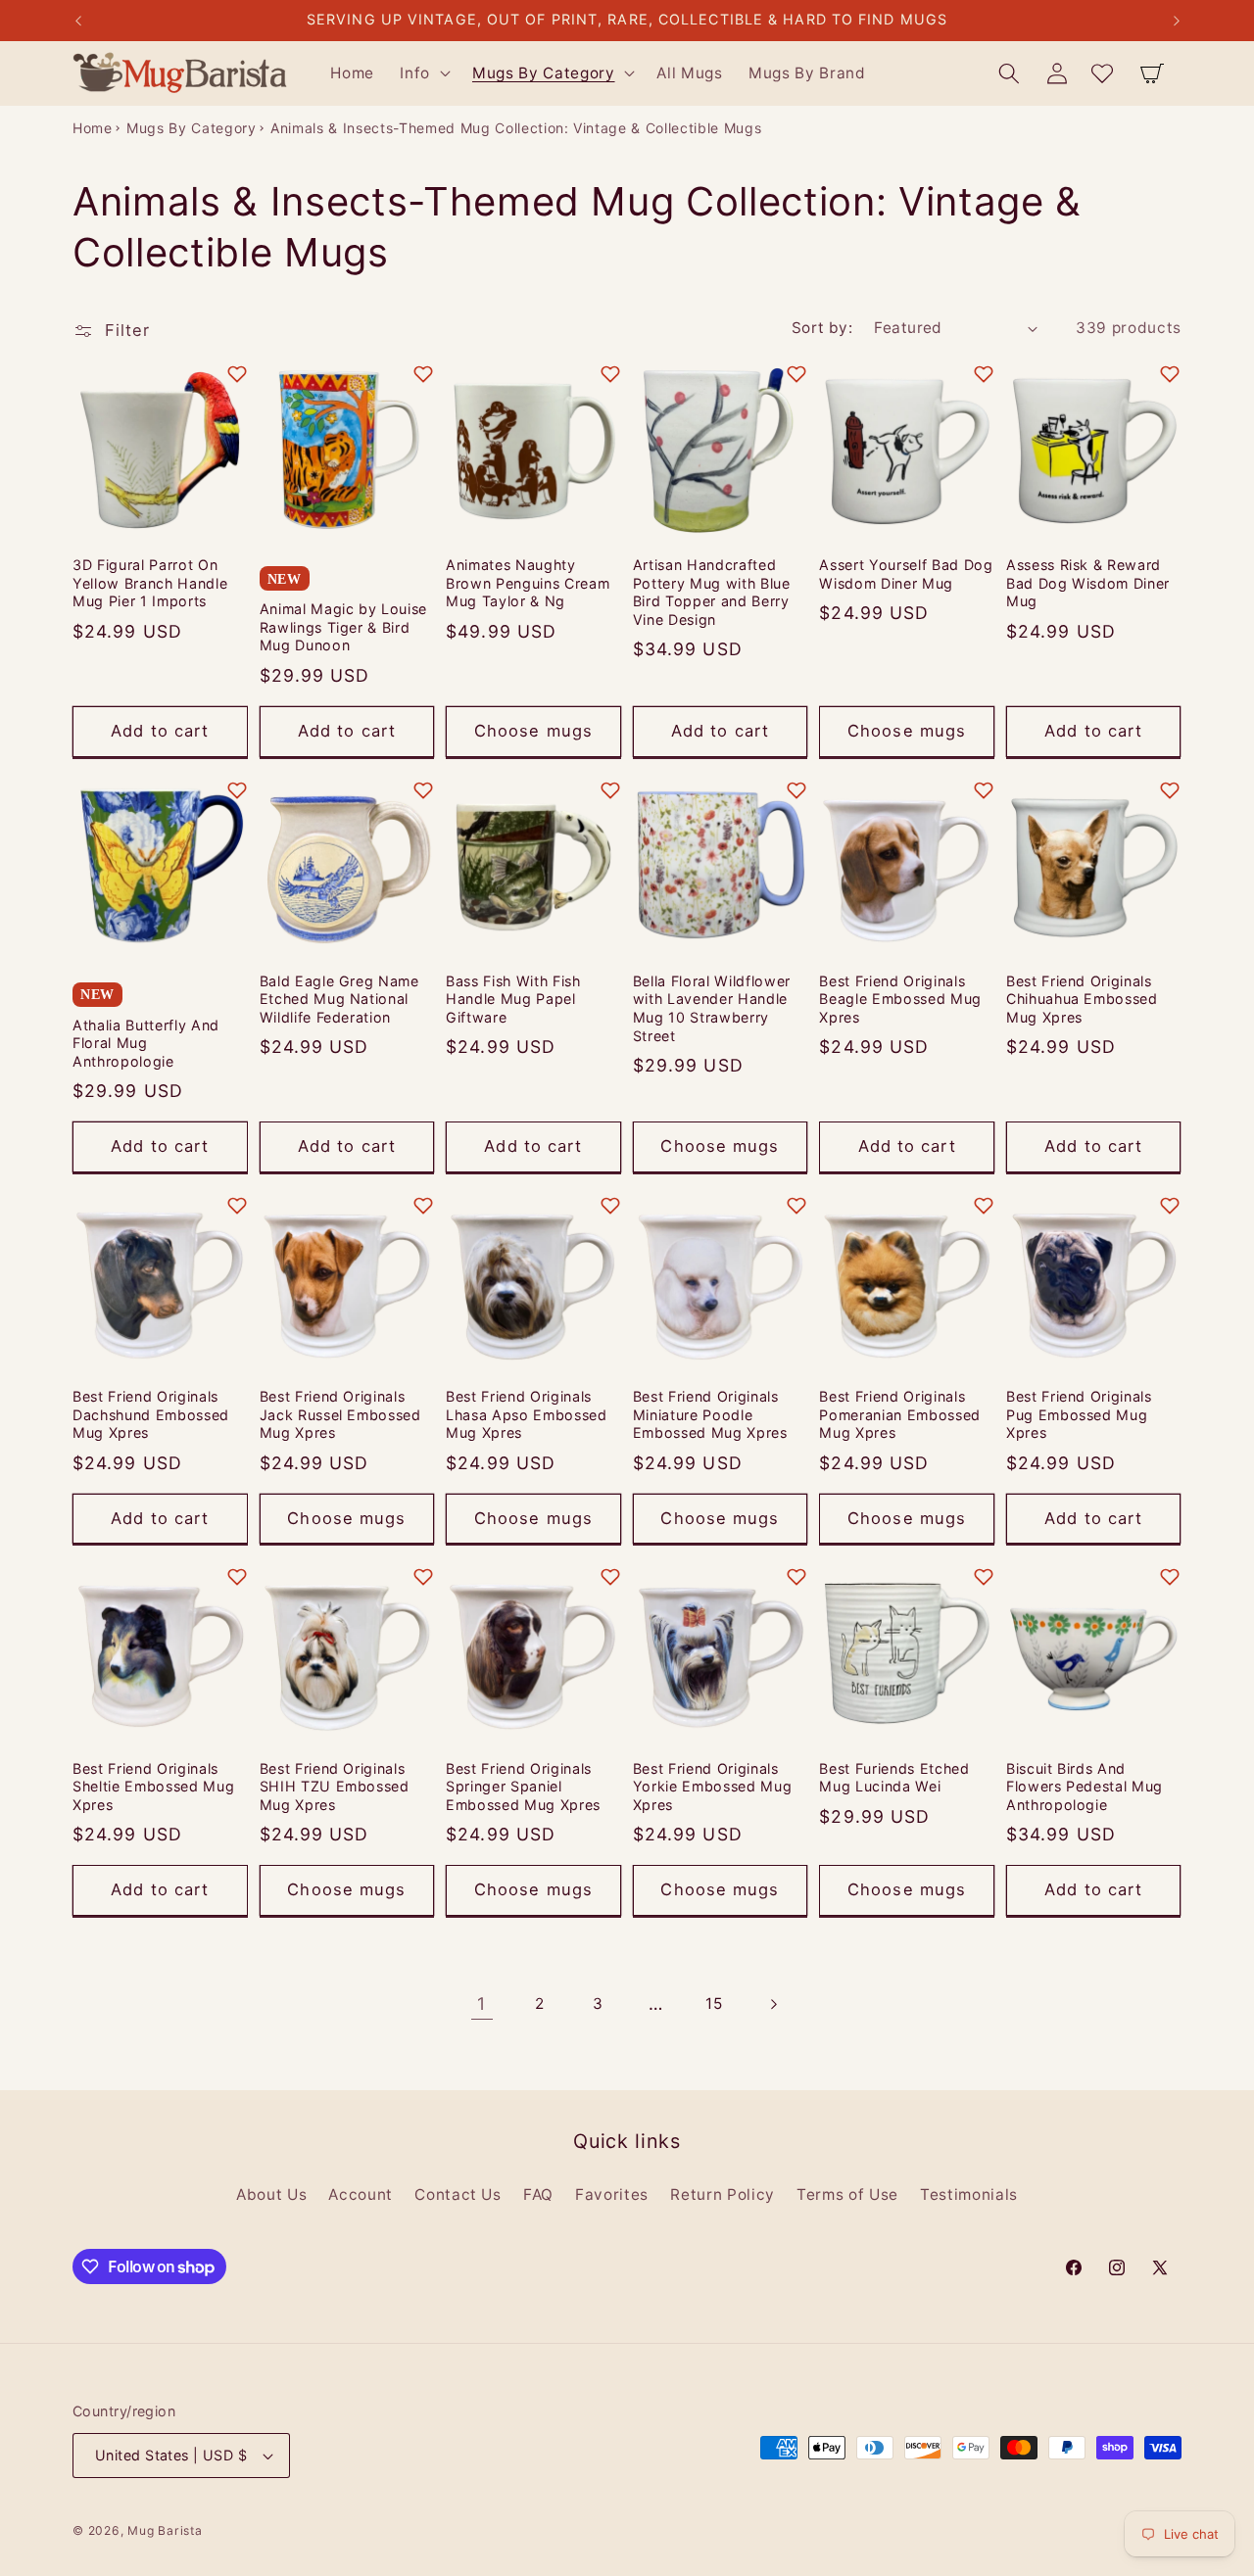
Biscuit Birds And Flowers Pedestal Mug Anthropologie (1085, 1787)
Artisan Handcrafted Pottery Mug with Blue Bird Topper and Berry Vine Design (712, 592)
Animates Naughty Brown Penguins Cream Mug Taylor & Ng (528, 583)
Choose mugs (533, 731)
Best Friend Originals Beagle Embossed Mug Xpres (900, 999)
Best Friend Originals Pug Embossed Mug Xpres (1079, 1414)
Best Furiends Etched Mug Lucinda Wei (894, 1778)
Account (361, 2194)
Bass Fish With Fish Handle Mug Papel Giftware (513, 999)
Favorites (612, 2194)
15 (714, 2004)
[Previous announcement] (78, 21)
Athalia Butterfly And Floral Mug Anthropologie (146, 1043)
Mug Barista (165, 2530)
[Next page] (772, 2004)
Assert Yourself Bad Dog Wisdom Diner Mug (906, 574)
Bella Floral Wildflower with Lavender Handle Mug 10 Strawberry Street (712, 1008)
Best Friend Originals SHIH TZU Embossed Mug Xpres (335, 1787)
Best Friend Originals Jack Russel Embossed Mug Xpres (340, 1414)
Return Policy (723, 2194)
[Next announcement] (1177, 21)
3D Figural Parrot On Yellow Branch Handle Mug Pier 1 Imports (150, 583)
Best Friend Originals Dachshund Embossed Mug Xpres (151, 1414)
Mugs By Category (192, 128)
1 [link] (482, 2004)
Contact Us (458, 2194)
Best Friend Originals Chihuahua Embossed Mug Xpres (1082, 999)
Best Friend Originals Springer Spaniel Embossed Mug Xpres (523, 1787)
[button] (423, 73)
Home (93, 128)
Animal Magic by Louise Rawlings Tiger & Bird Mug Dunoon (344, 627)
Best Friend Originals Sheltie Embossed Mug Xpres (153, 1787)
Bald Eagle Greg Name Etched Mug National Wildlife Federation (339, 999)
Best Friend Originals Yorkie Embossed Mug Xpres (713, 1787)
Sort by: (822, 328)
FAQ (538, 2194)
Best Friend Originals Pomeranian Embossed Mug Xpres (900, 1414)
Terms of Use (847, 2194)
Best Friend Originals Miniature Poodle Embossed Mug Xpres (710, 1414)
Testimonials (969, 2194)
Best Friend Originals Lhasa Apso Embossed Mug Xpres (527, 1414)
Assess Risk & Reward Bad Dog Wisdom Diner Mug (1088, 583)
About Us (271, 2194)
